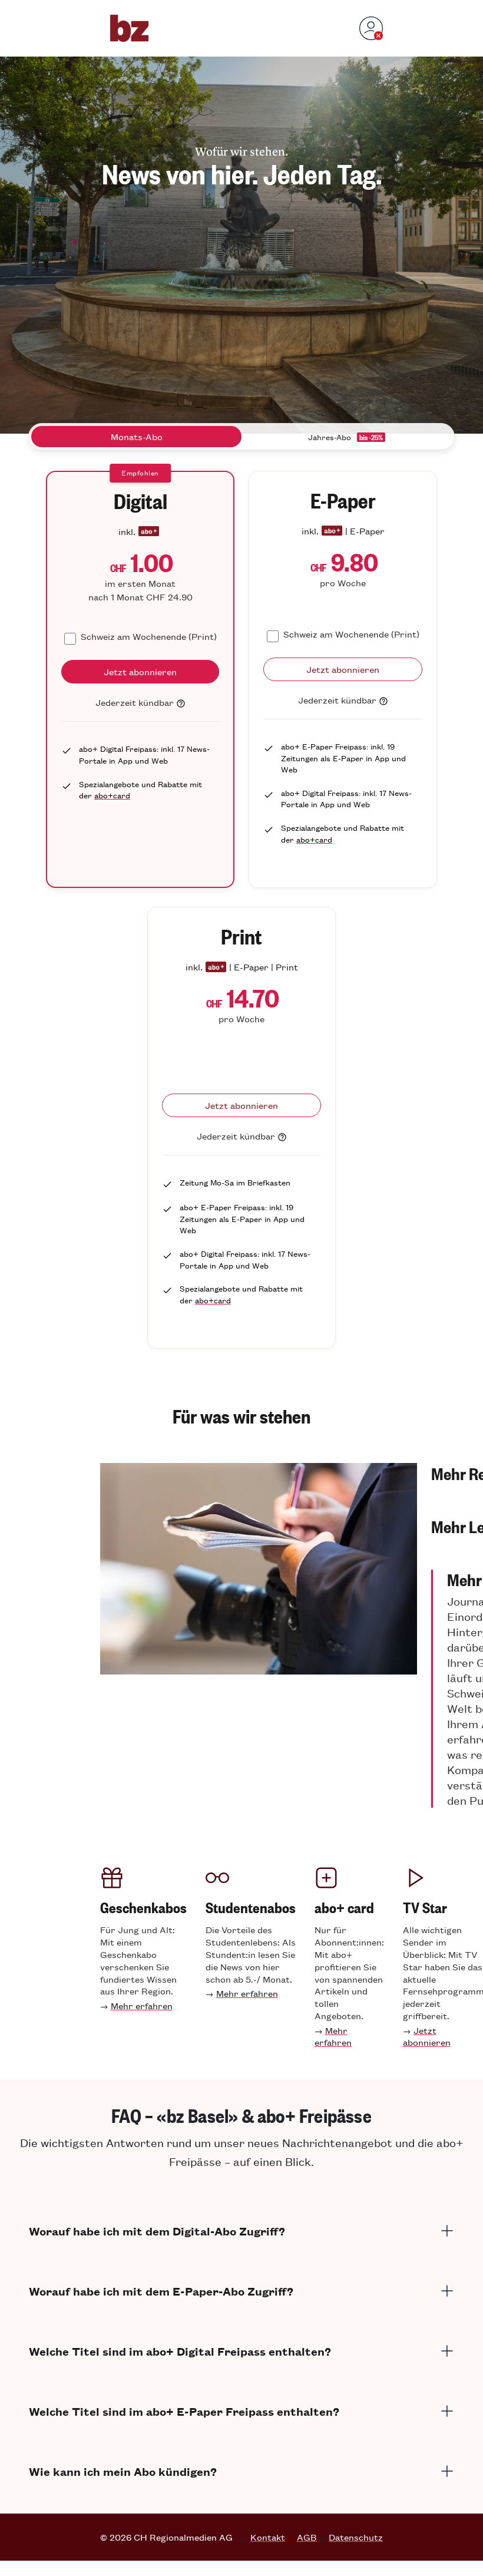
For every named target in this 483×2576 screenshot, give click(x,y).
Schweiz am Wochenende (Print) (149, 636)
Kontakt (268, 2537)
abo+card (112, 795)
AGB (307, 2537)
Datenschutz (356, 2537)
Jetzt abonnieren (427, 2036)
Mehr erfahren (142, 2005)
